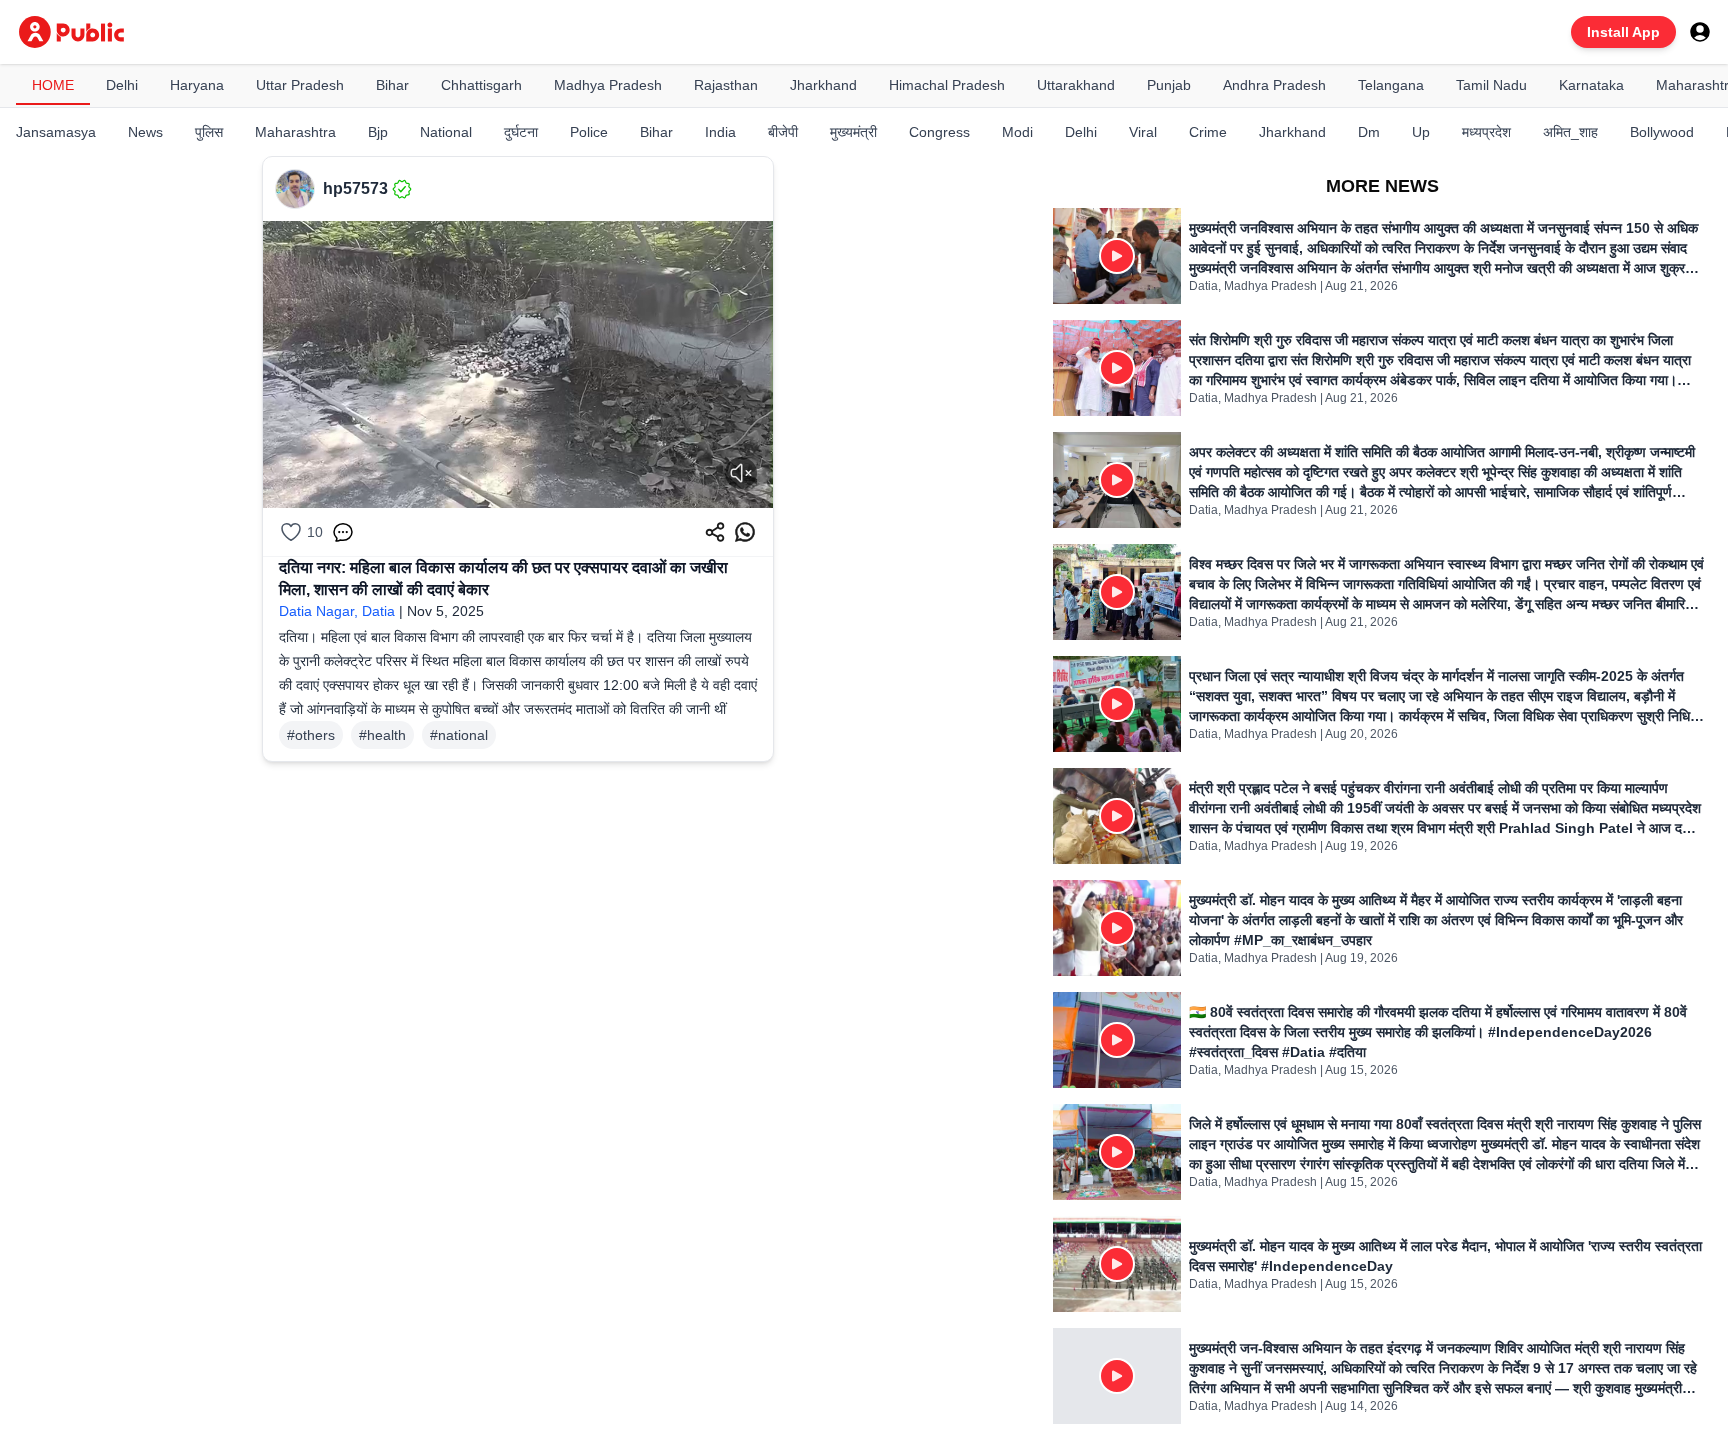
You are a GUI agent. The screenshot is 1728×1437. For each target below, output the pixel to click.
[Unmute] (741, 473)
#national (459, 735)
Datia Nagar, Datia (337, 611)
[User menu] (1700, 32)
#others (311, 735)
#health (382, 735)
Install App (1623, 32)
